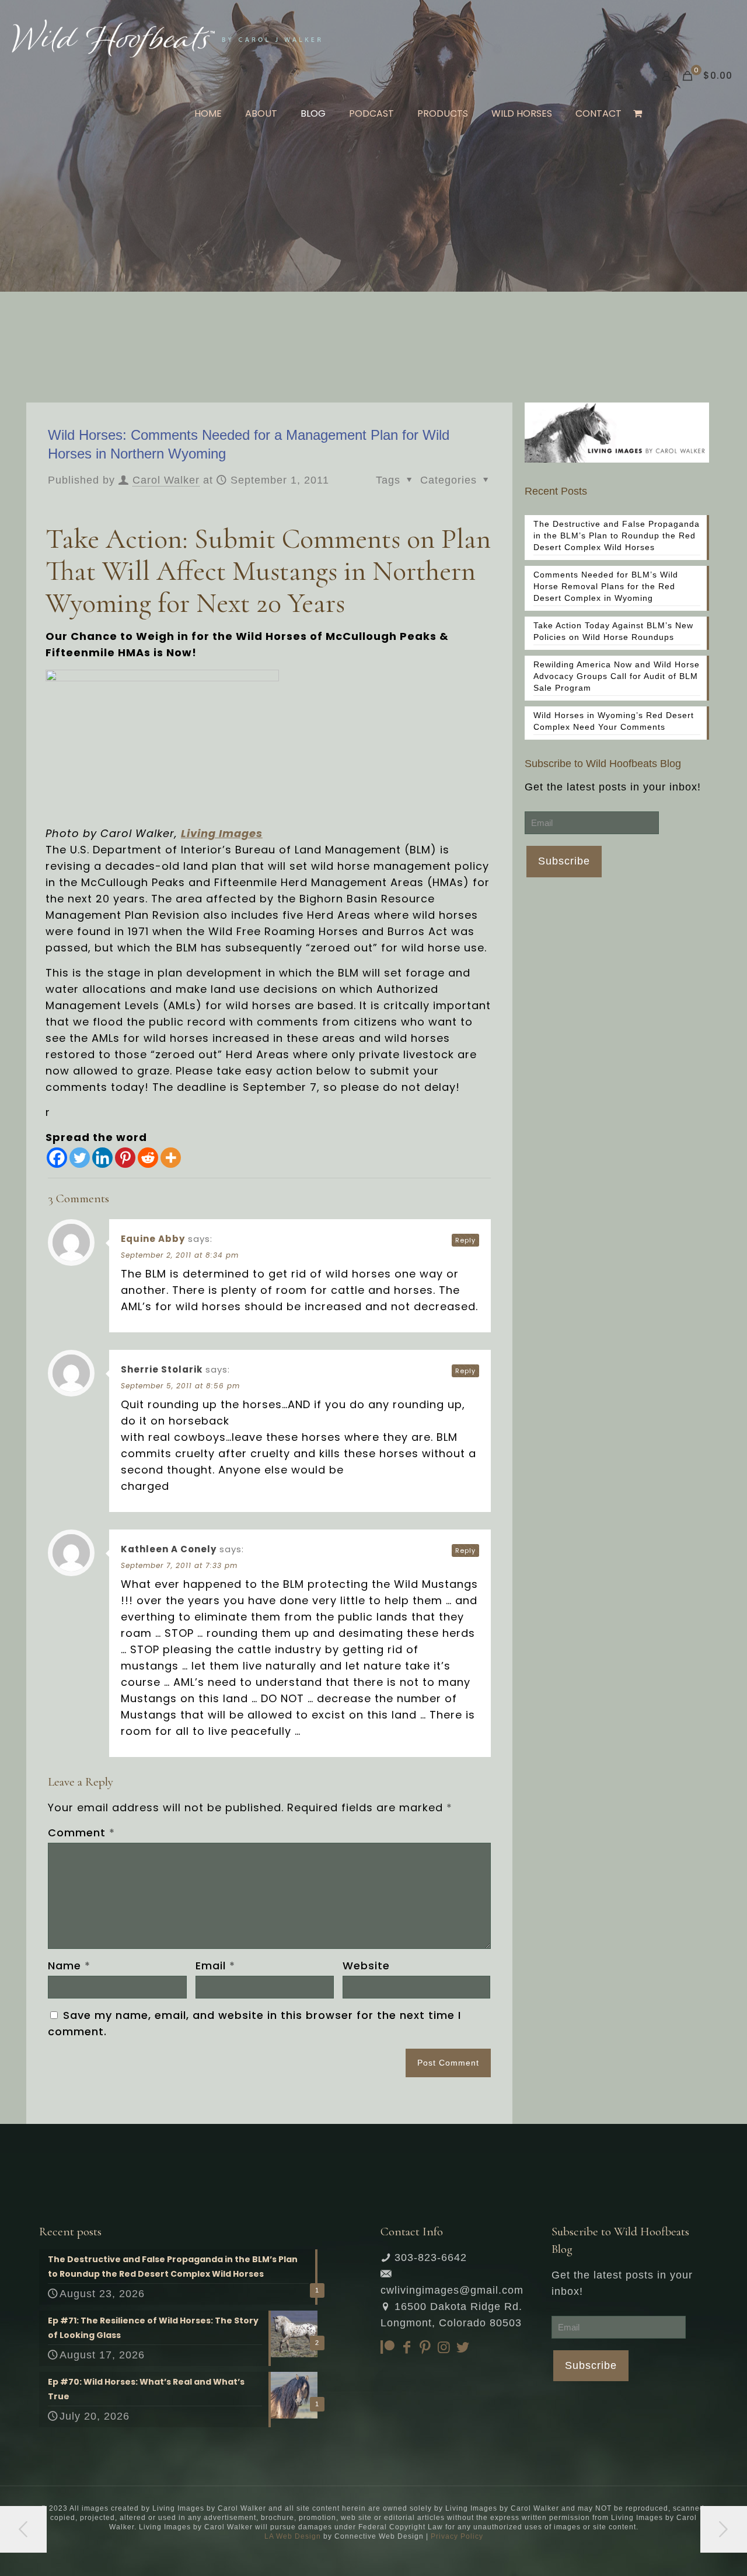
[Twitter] (80, 1158)
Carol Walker (166, 480)
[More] (171, 1158)
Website (366, 1966)
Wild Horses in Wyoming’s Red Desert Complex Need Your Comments (614, 721)
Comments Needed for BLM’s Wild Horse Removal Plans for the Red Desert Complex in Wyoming (606, 586)
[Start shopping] (639, 114)
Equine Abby (153, 1239)
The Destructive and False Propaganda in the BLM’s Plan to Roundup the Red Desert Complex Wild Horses (617, 535)
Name (69, 1966)
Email (215, 1966)
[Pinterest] (125, 1158)
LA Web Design (293, 2536)
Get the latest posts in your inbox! (613, 787)
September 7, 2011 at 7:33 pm (179, 1565)
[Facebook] (57, 1158)
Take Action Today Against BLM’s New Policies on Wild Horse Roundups (613, 631)
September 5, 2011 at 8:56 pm (180, 1386)
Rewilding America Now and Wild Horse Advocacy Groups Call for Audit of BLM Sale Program (617, 676)
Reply (465, 1240)
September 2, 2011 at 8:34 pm (180, 1255)
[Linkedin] (102, 1158)
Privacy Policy (457, 2536)
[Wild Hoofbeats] (166, 38)
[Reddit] (148, 1158)
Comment (81, 1833)
